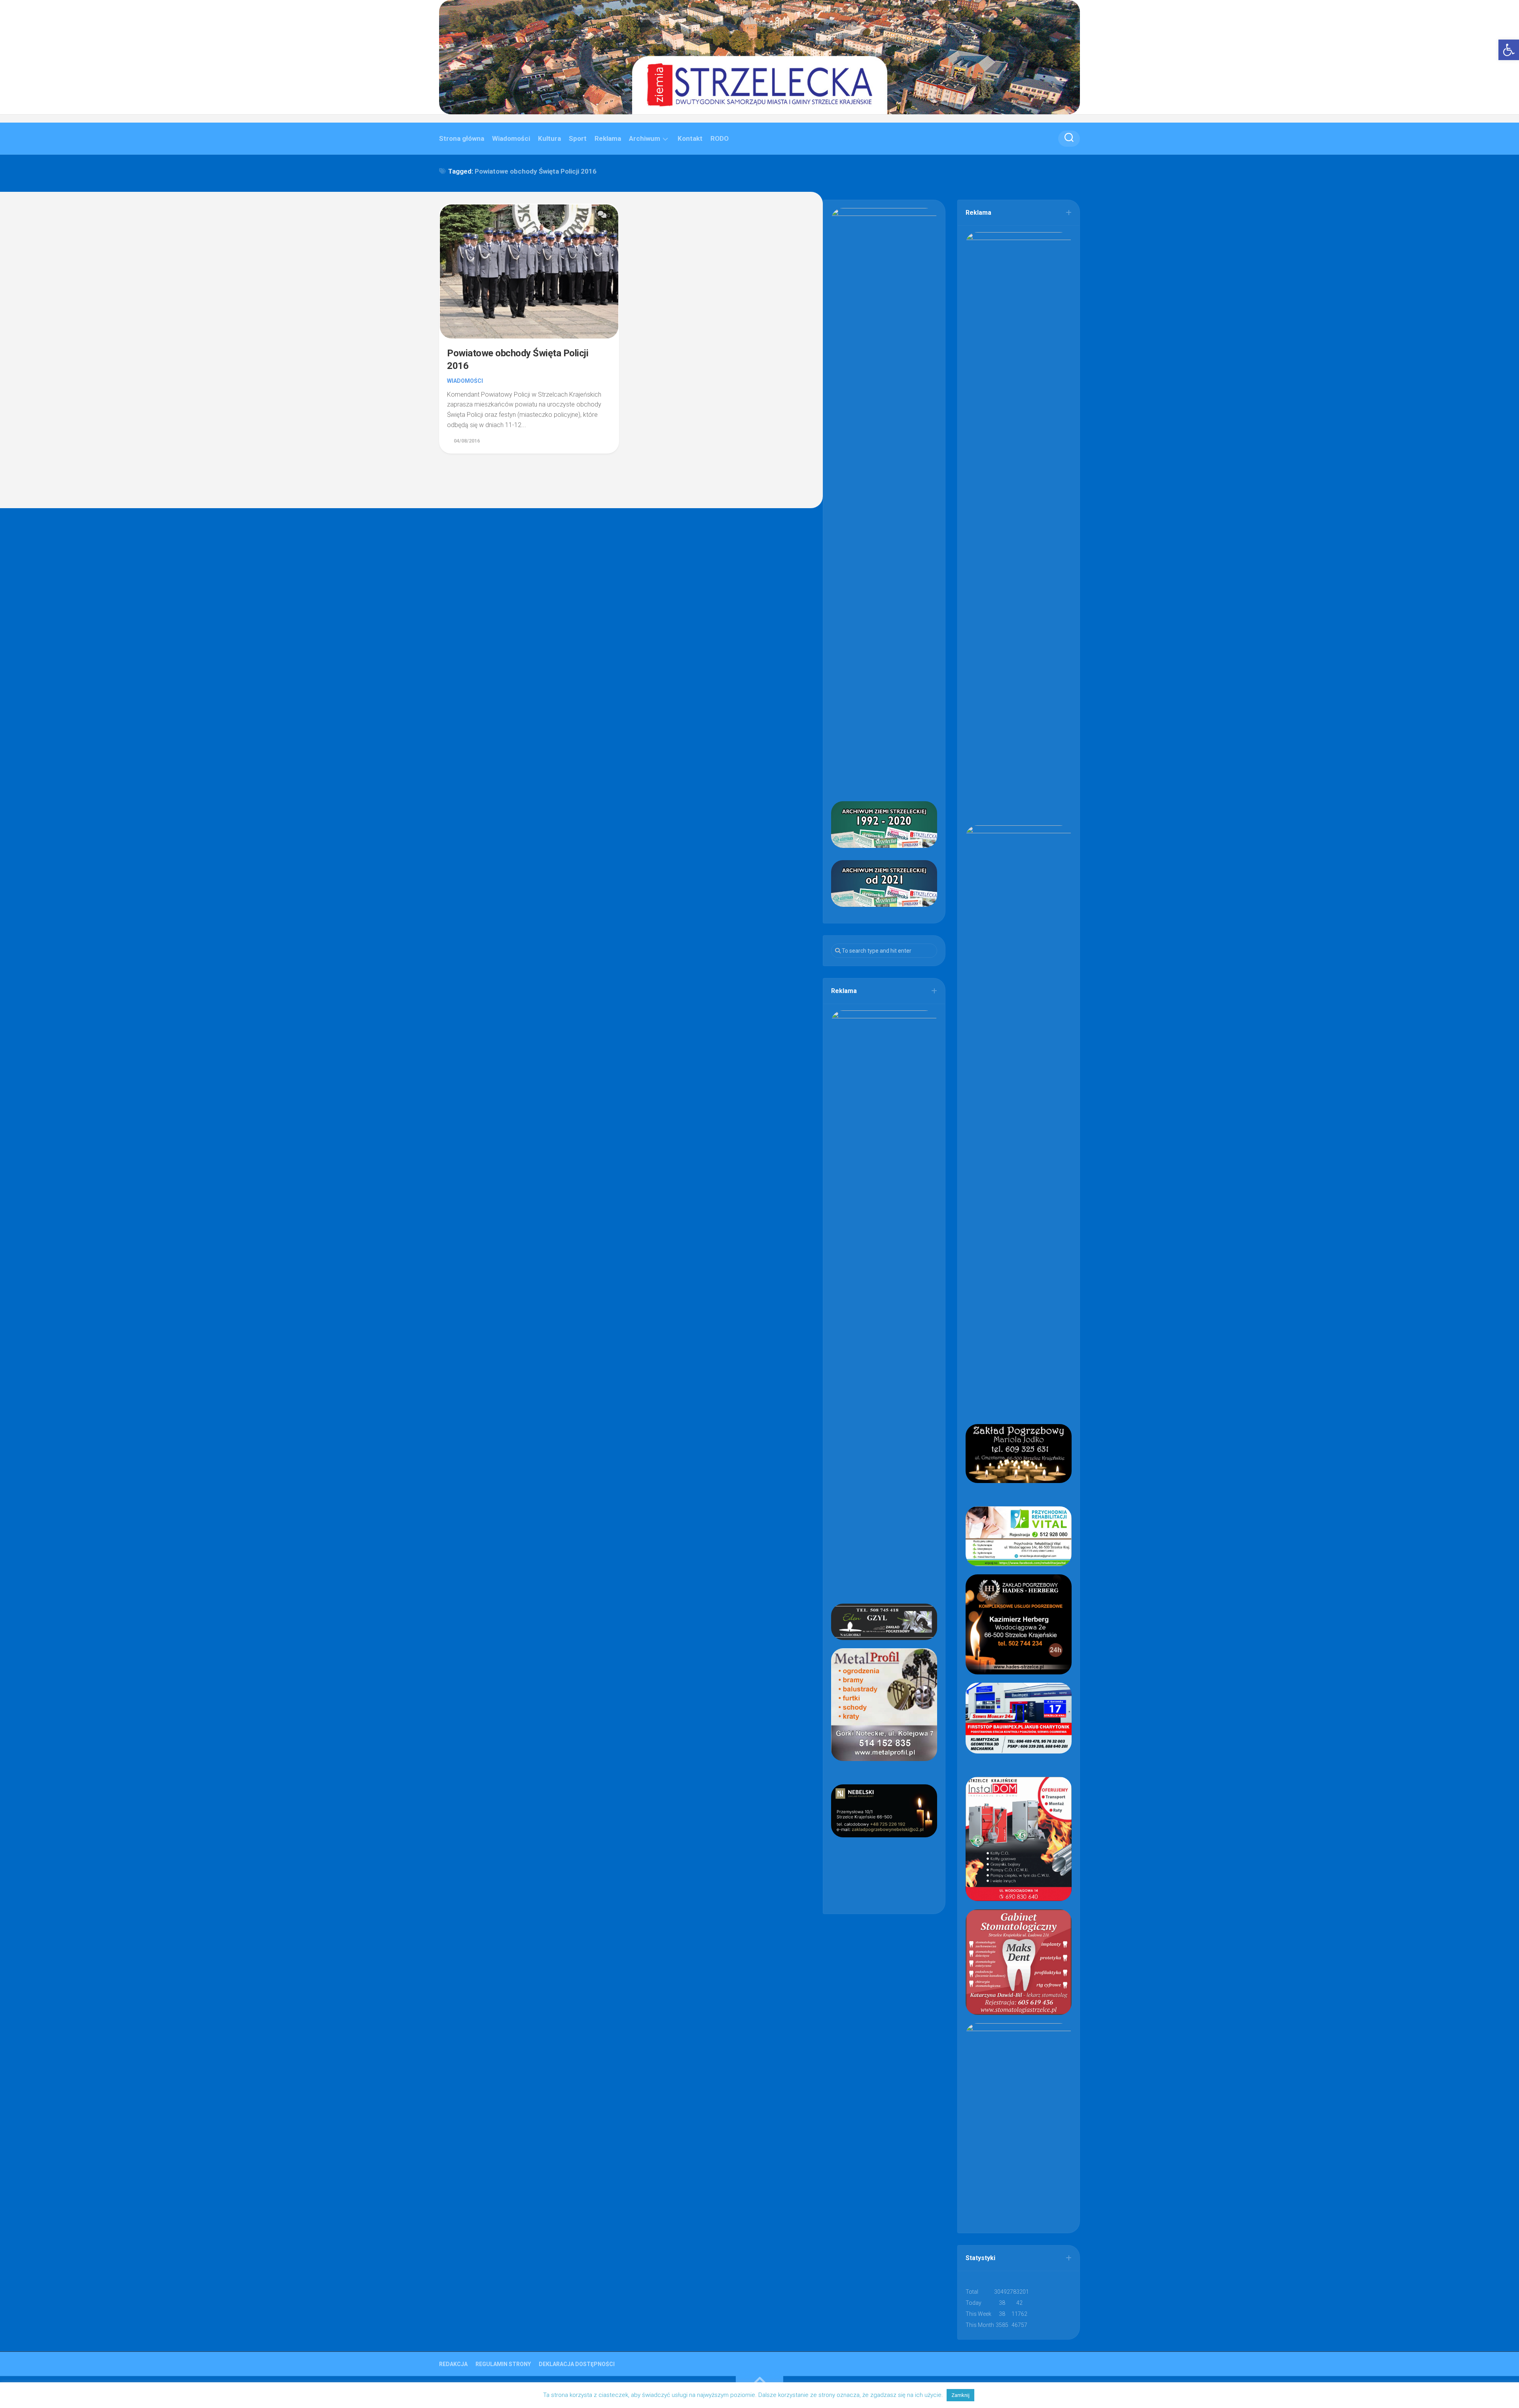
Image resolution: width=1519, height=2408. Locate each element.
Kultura (549, 138)
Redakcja (453, 2364)
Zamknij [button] (960, 2395)
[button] (1509, 50)
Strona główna (462, 138)
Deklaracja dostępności (577, 2364)
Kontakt (690, 138)
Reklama (608, 138)
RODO (720, 138)
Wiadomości (511, 138)
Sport (578, 138)
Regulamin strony (503, 2364)
